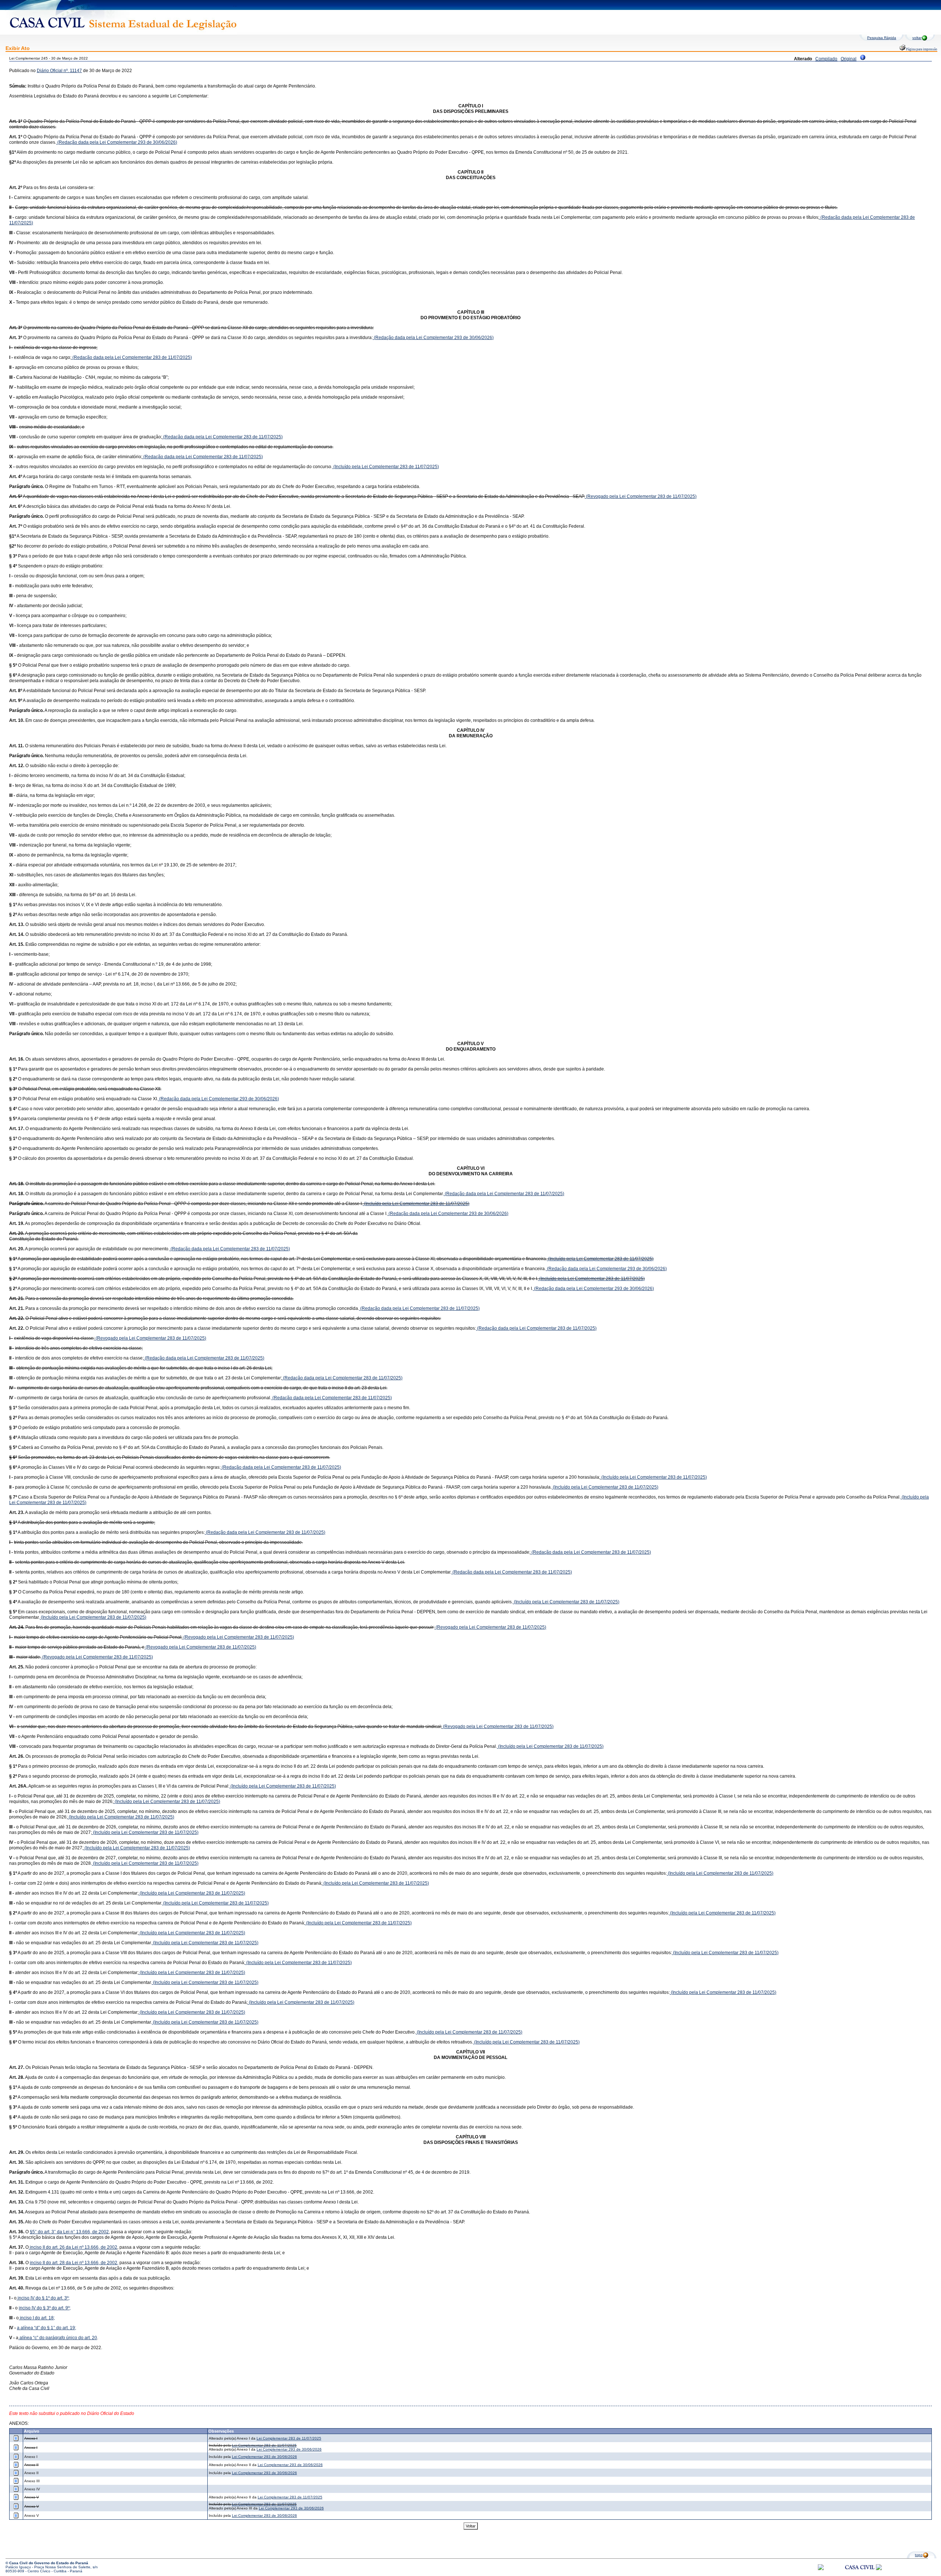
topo (919, 2555)
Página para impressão (921, 49)
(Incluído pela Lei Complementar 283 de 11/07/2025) (386, 467)
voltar (917, 38)
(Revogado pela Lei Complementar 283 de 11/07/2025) (641, 496)
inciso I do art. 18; (37, 2318)
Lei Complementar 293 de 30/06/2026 (289, 2449)
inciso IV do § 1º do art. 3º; (43, 2298)
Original (849, 59)
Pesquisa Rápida (882, 38)
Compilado (826, 59)
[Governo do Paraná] (879, 2569)
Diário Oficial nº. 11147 (59, 71)
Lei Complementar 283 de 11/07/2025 (289, 2438)
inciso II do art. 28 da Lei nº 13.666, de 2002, (74, 2263)
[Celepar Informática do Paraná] (821, 2569)
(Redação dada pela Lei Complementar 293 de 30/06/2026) (117, 142)
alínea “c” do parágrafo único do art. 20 (58, 2338)
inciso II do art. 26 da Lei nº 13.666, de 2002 (73, 2247)
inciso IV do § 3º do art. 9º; (45, 2308)
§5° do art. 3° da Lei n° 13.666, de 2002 (69, 2232)
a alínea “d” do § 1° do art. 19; (46, 2328)
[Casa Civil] (860, 2574)
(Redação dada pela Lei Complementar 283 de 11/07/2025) (132, 357)
